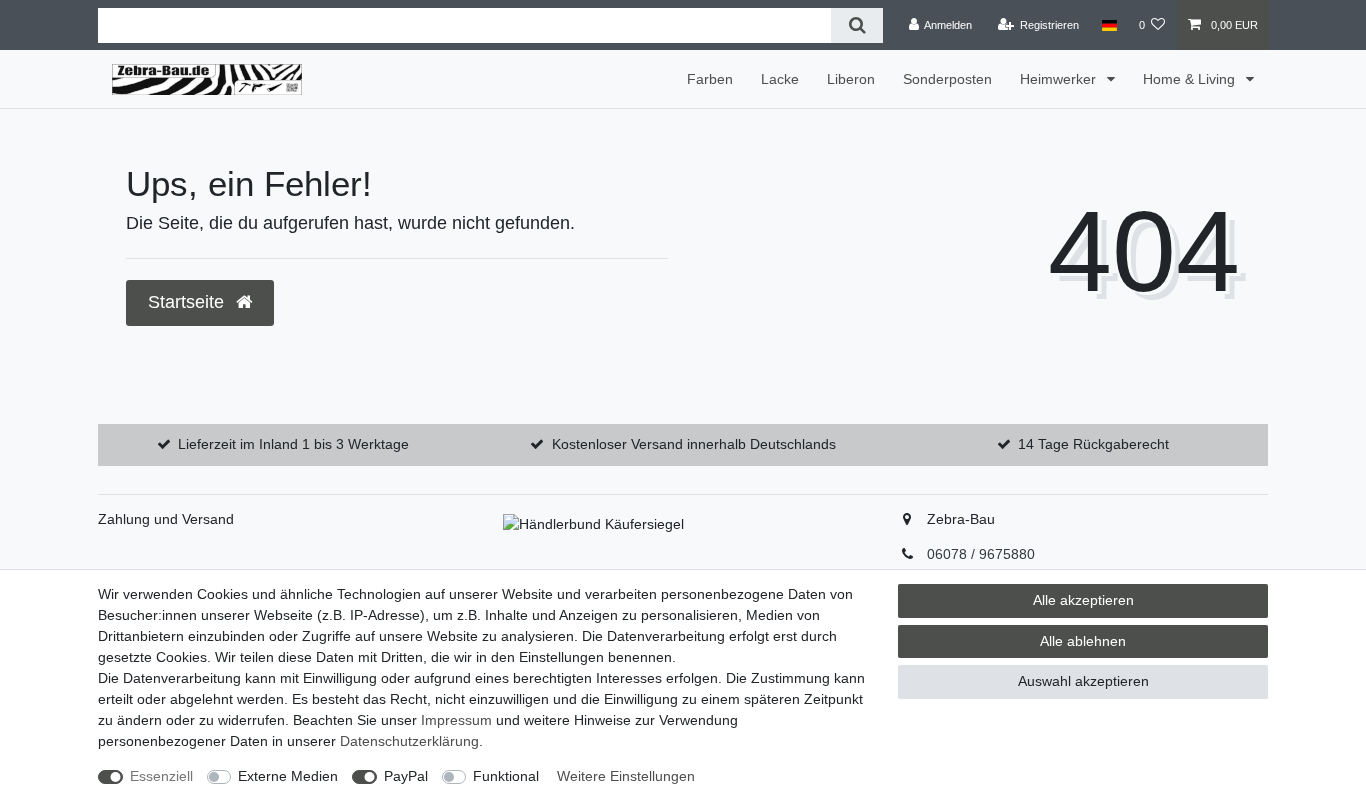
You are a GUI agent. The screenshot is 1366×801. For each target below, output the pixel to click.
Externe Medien (288, 776)
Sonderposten (947, 79)
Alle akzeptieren (1083, 600)
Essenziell (161, 776)
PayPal (406, 776)
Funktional (506, 776)
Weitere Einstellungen (626, 776)
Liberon (851, 79)
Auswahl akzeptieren (1083, 681)
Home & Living (1191, 79)
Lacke (780, 79)
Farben (710, 79)
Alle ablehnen (1083, 641)
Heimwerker (1060, 79)
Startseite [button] (188, 302)
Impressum (456, 720)
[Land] (1108, 25)
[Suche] (856, 25)
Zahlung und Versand (166, 519)
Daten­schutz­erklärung (409, 741)
